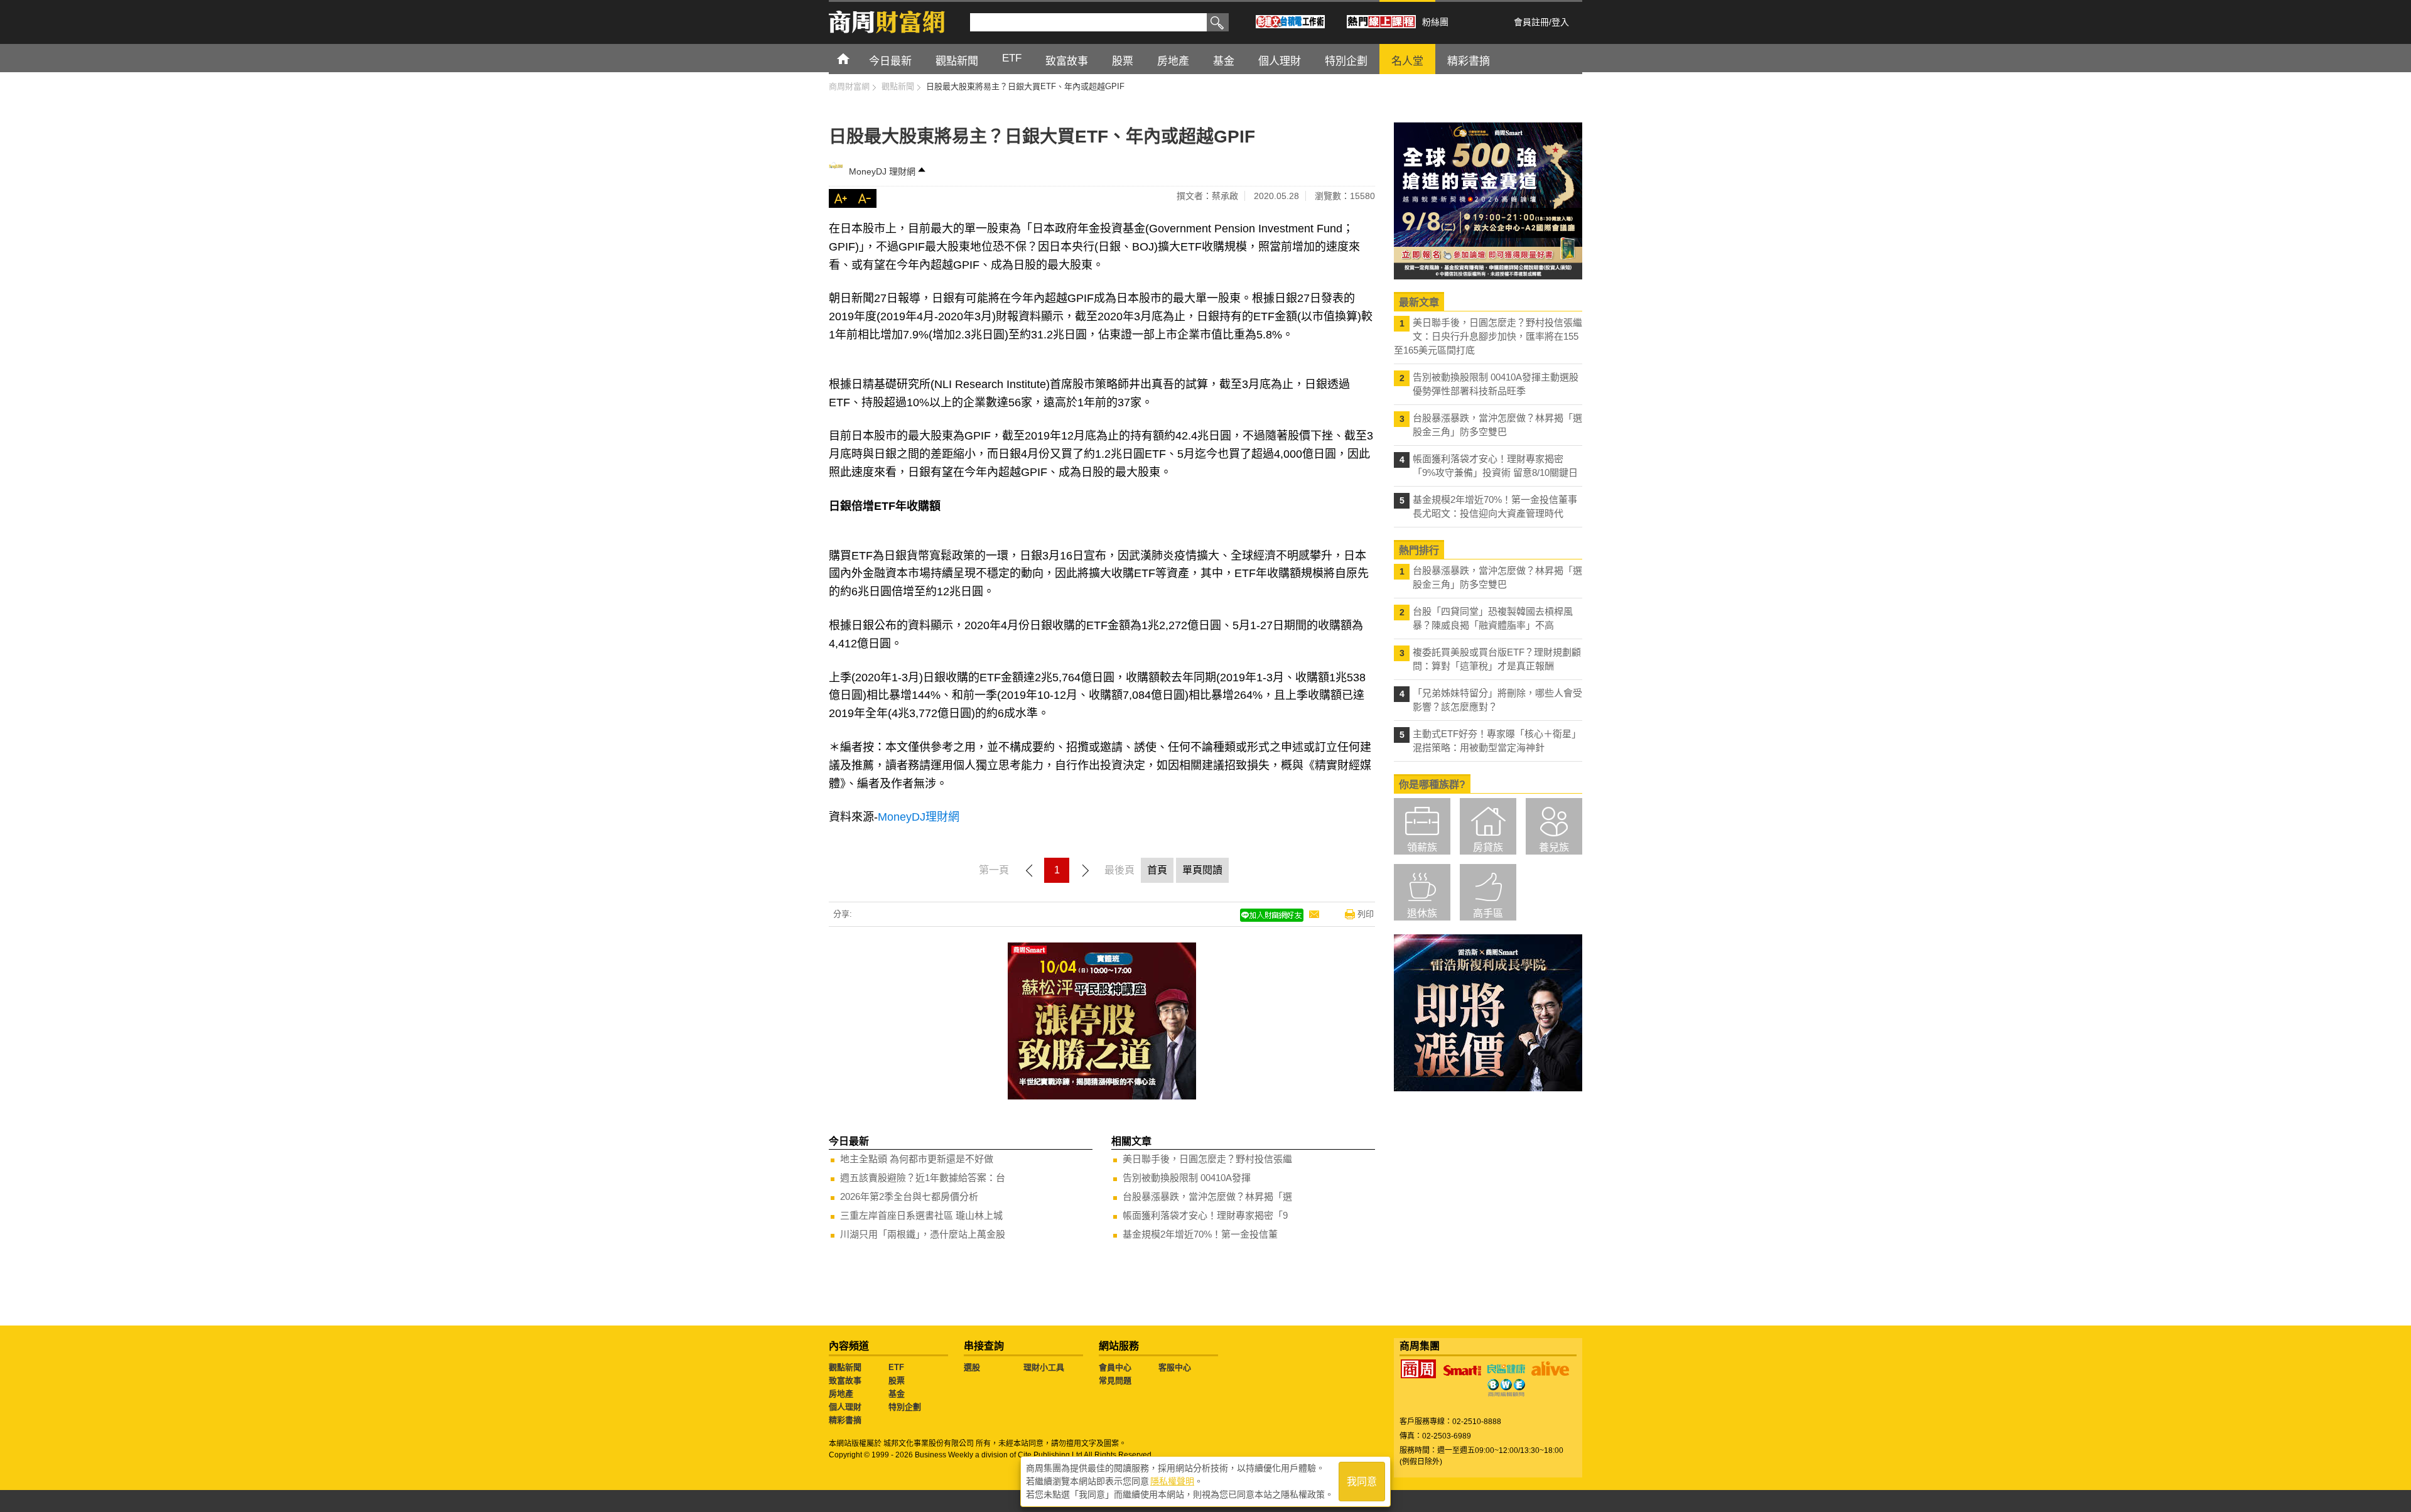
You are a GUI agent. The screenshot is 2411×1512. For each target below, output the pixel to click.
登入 (1560, 22)
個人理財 (845, 1407)
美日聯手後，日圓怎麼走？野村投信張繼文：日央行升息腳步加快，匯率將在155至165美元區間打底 (1488, 336)
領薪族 (1422, 847)
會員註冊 (1531, 22)
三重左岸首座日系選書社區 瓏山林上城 (921, 1215)
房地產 (841, 1394)
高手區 (1488, 913)
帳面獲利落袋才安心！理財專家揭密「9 (1205, 1215)
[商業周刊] (1418, 1369)
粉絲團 (1435, 22)
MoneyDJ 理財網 (882, 171)
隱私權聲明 (1172, 1481)
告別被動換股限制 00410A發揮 (1187, 1178)
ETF (896, 1367)
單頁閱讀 (1202, 870)
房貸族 (1488, 847)
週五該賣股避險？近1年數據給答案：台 (923, 1178)
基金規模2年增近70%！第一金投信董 (1200, 1234)
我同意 (1362, 1482)
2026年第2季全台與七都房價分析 (909, 1196)
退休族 (1422, 913)
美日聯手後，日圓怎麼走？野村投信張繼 (1207, 1159)
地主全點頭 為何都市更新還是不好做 (917, 1159)
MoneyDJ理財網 (919, 817)
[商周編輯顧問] (1506, 1388)
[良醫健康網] (1506, 1369)
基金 (897, 1394)
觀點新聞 (845, 1367)
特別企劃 (905, 1407)
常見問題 (1115, 1380)
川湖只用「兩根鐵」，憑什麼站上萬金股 (923, 1234)
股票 (897, 1380)
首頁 (855, 58)
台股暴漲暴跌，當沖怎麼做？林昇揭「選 (1207, 1196)
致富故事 (845, 1380)
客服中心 (1175, 1367)
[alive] (1550, 1369)
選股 (972, 1367)
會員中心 (1115, 1367)
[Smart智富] (1462, 1371)
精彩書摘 (845, 1420)
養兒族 (1554, 847)
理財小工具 (1044, 1367)
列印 (1366, 914)
